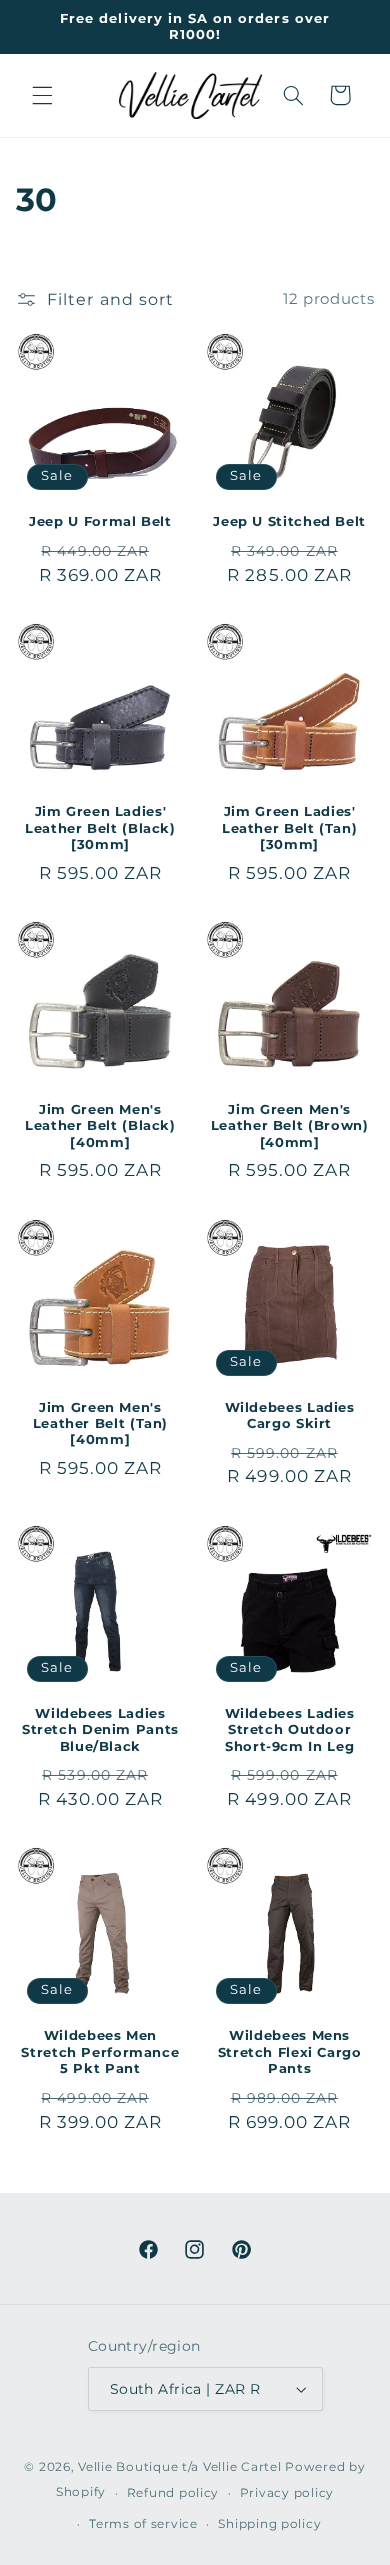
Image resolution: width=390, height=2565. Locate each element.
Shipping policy (269, 2524)
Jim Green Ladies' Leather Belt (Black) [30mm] (100, 828)
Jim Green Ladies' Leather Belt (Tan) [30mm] (289, 828)
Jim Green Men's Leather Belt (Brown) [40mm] (290, 1126)
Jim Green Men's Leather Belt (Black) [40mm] (100, 1126)
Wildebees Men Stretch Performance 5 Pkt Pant (100, 2052)
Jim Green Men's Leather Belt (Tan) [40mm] (100, 1424)
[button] (42, 95)
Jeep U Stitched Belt (289, 521)
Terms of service (143, 2524)
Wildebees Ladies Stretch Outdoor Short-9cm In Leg (290, 1730)
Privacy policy (287, 2493)
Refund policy (173, 2493)
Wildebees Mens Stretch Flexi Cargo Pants (290, 2052)
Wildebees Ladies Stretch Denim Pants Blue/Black (100, 1730)
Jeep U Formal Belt (100, 521)
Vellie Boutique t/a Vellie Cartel (179, 2467)
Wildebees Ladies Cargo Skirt (290, 1415)
